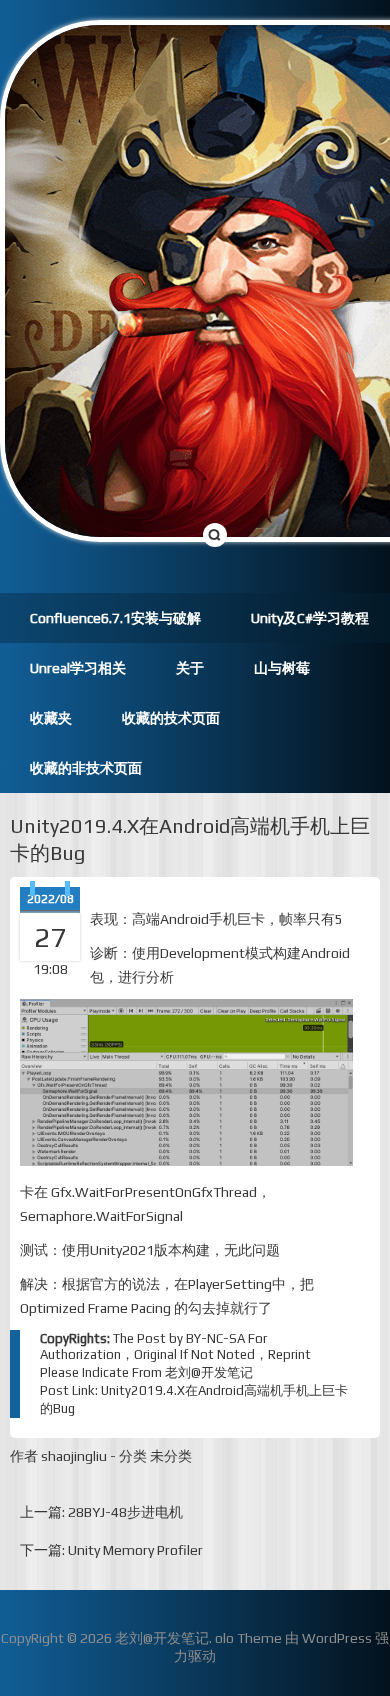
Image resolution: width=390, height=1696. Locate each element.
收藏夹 (51, 718)
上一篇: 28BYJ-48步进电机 (101, 1512)
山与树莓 (282, 668)
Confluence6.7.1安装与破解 (115, 618)
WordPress (337, 1638)
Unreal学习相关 (78, 668)
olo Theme (248, 1638)
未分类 (171, 1456)
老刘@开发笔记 (209, 1372)
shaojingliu (74, 1456)
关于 (190, 668)
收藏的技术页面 (171, 718)
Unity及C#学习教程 (310, 618)
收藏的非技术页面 (86, 768)
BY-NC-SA (215, 1338)
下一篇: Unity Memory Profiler (111, 1550)
